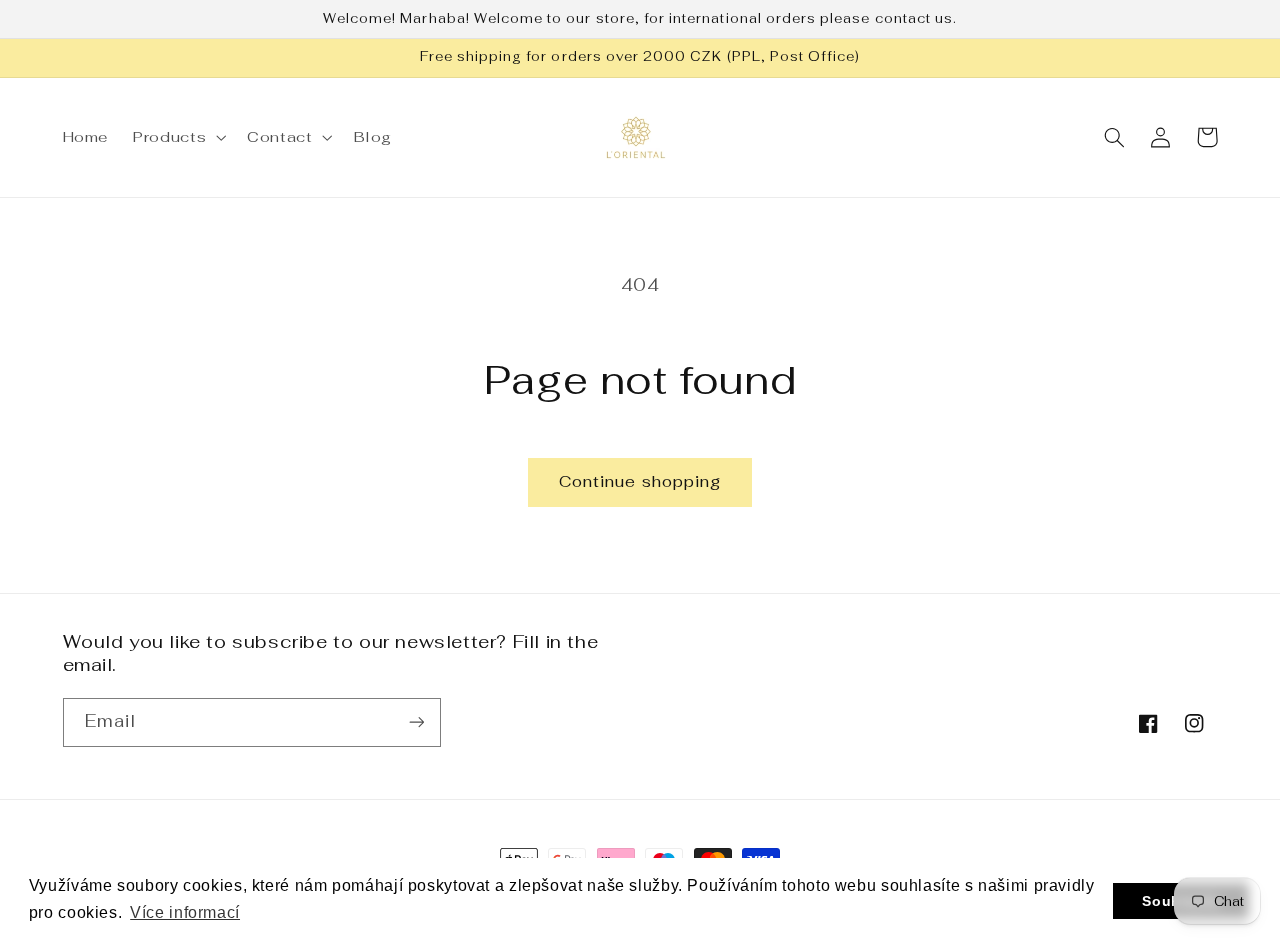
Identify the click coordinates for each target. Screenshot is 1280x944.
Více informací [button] (185, 912)
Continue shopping (640, 481)
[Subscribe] (416, 722)
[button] (178, 137)
